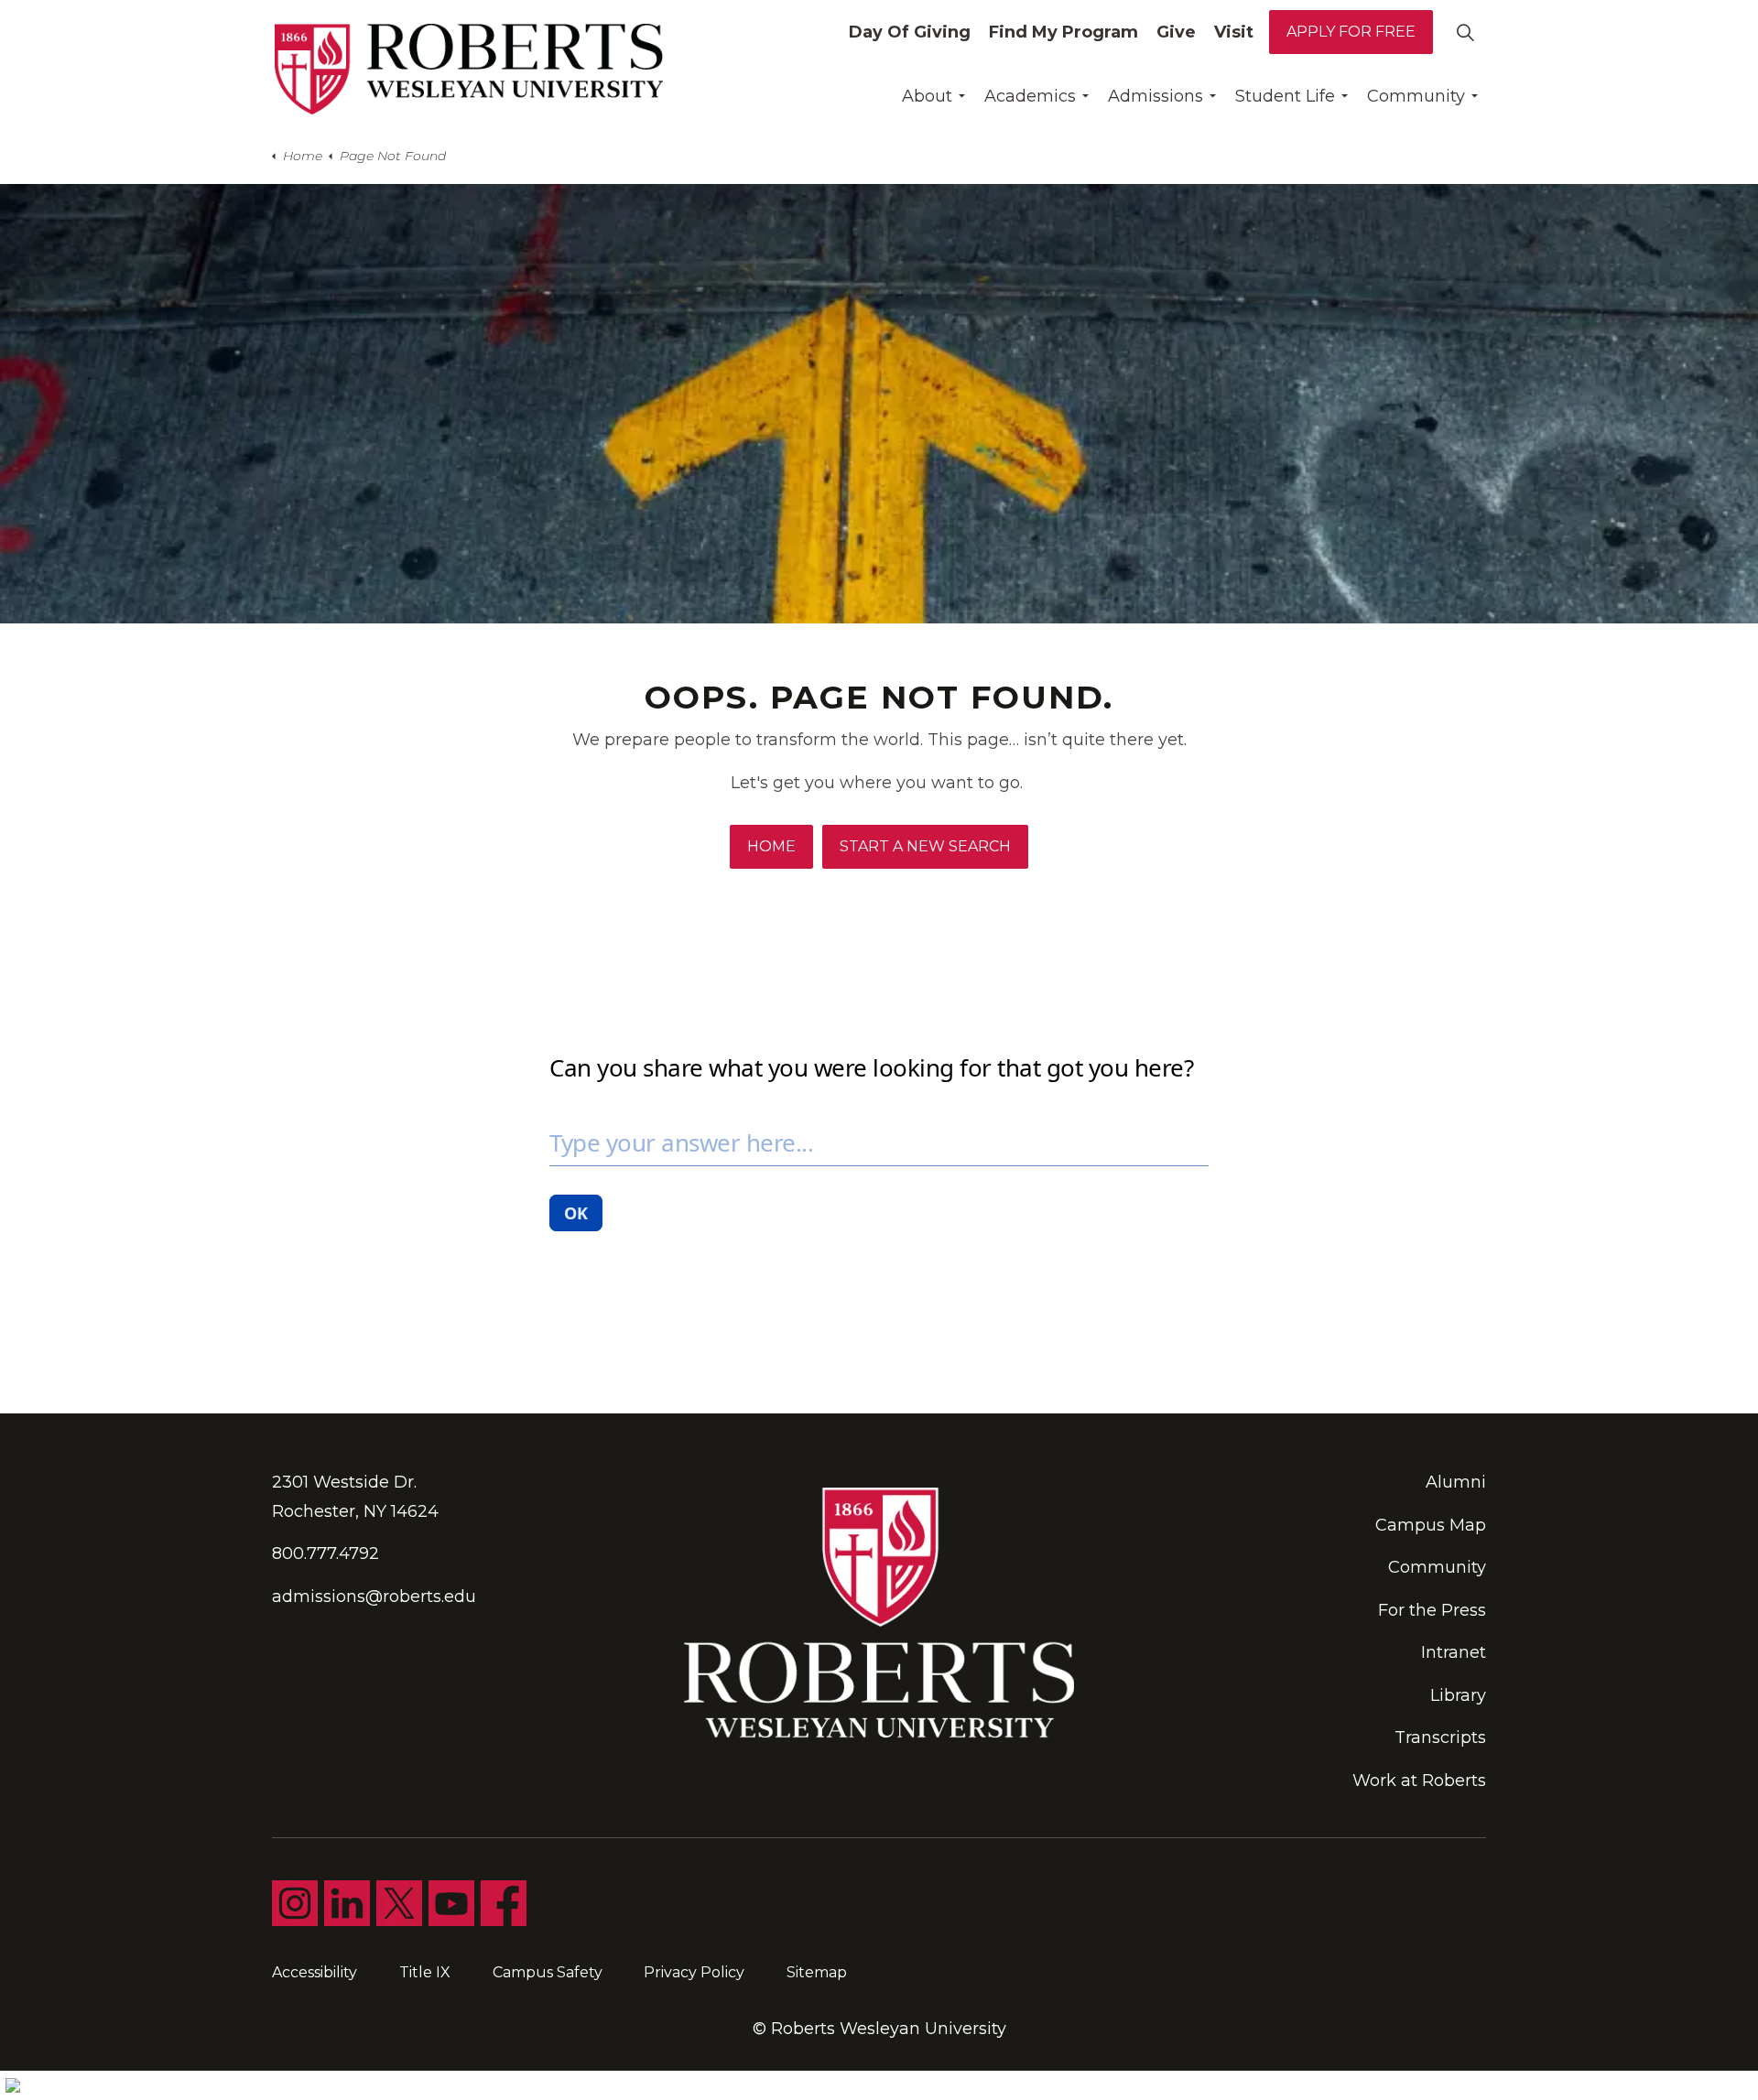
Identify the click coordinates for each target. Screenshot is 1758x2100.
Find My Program (1063, 32)
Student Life (1285, 96)
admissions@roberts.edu (374, 1597)
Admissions (1156, 96)
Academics (1030, 96)
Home (771, 846)
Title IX (425, 1972)
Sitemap (817, 1972)
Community (1416, 96)
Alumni (1456, 1482)
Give (1176, 32)
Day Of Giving (910, 32)
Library (1458, 1695)
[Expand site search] (1465, 32)
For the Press (1432, 1610)
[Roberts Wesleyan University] (469, 69)
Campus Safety (548, 1972)
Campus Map (1431, 1525)
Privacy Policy (694, 1972)
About (927, 96)
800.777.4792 (326, 1553)
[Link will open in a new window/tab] (295, 1903)
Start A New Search (925, 846)
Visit (1234, 32)
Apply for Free (1351, 32)
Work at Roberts (1419, 1781)
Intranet (1454, 1652)
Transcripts (1440, 1737)
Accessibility (315, 1972)
